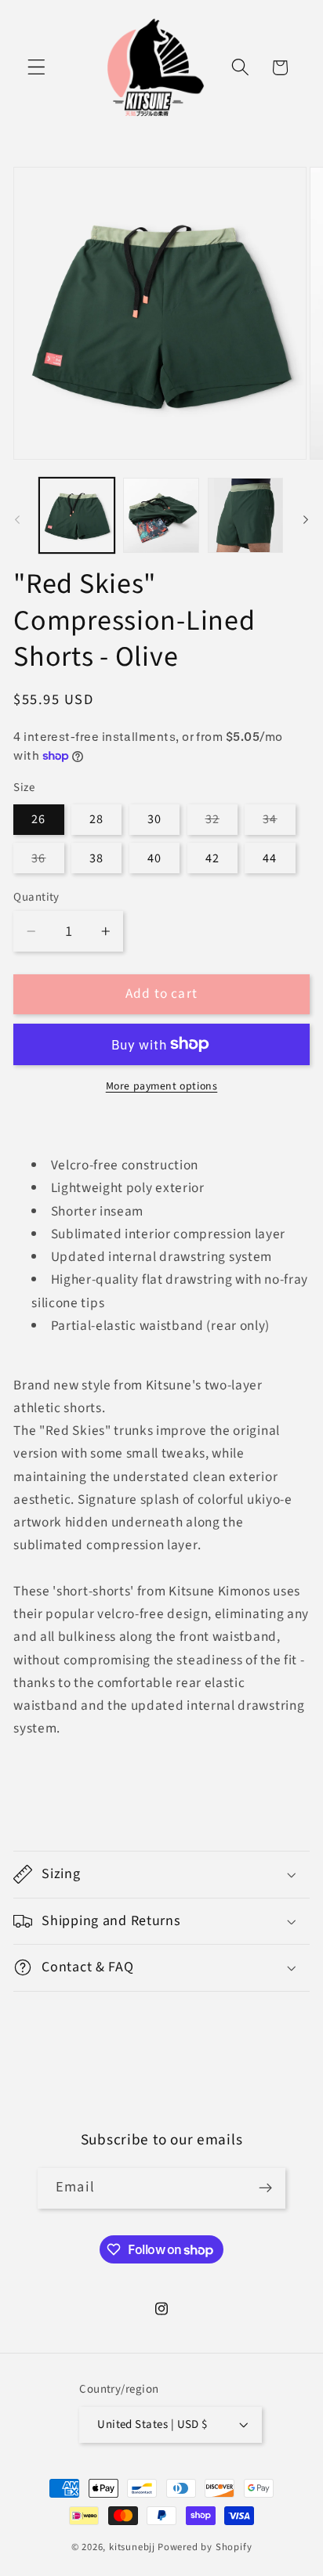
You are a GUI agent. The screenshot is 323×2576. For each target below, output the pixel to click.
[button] (36, 68)
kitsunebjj (132, 2547)
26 (38, 819)
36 (47, 861)
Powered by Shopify (205, 2547)
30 (154, 819)
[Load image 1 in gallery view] (77, 515)
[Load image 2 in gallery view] (161, 515)
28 (96, 819)
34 (279, 822)
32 (221, 822)
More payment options (162, 1087)
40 (154, 858)
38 (96, 858)
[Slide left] (17, 520)
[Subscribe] (265, 2188)
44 (270, 858)
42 (212, 858)
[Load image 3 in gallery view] (245, 515)
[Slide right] (306, 520)
